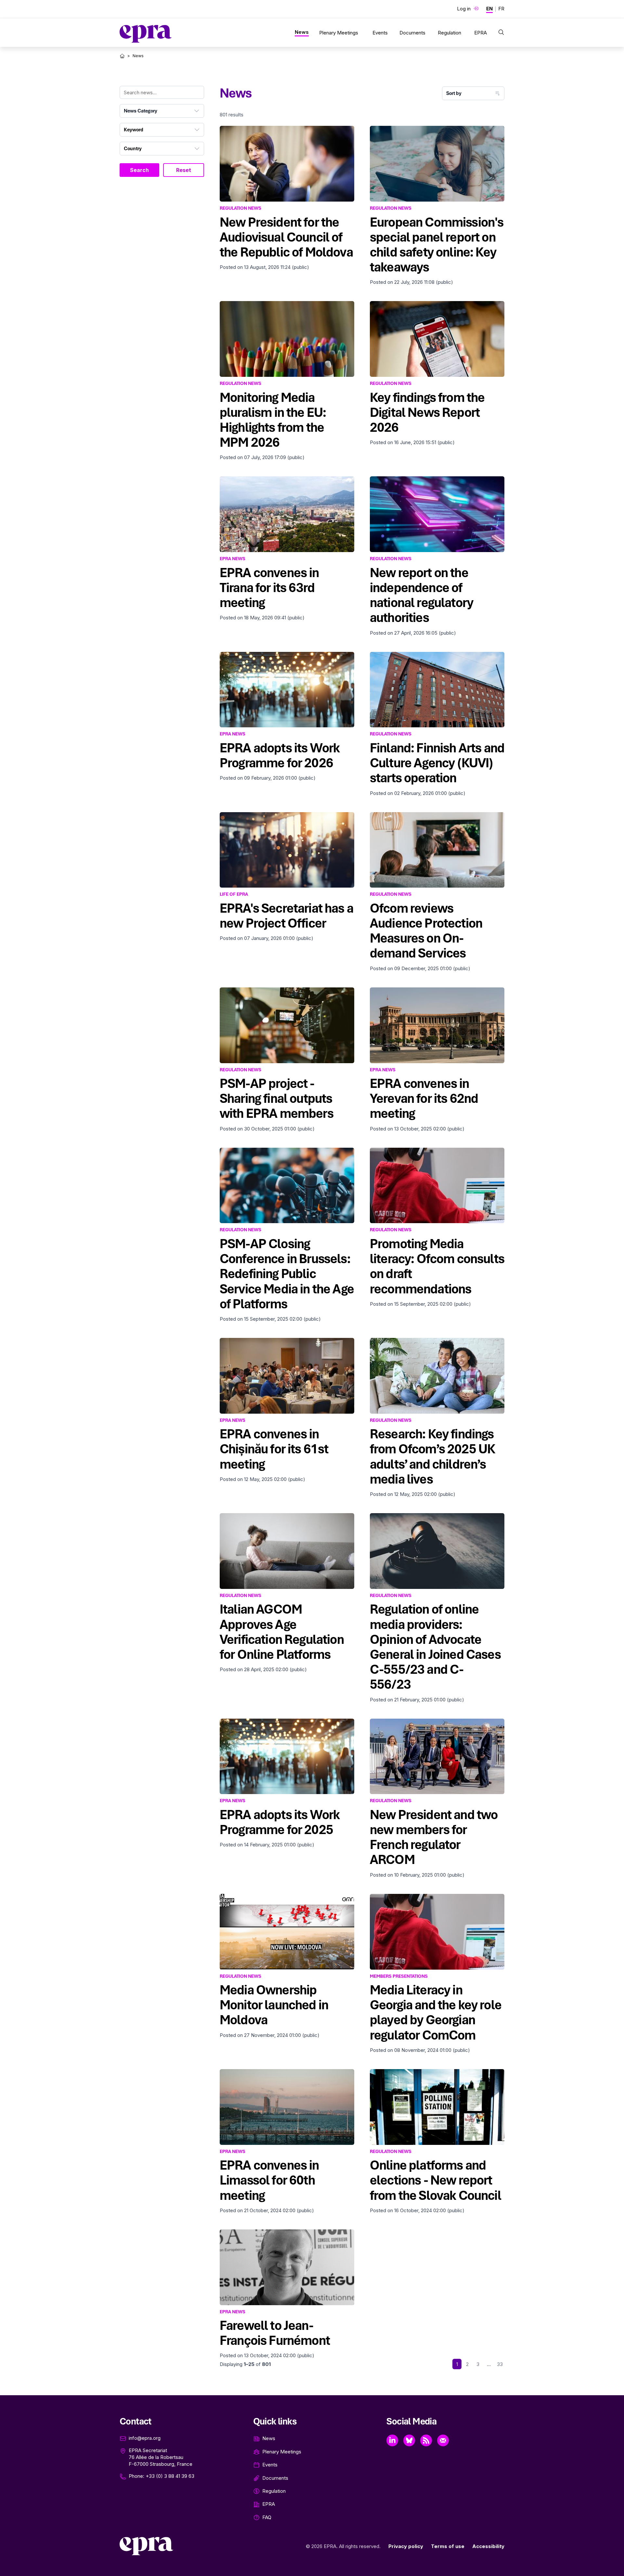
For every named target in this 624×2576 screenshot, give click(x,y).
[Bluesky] (409, 2440)
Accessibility (488, 2546)
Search (139, 170)
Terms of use (448, 2546)
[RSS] (426, 2440)
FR (501, 9)
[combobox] (162, 111)
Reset (184, 170)
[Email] (443, 2440)
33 (500, 2364)
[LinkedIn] (392, 2440)
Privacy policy (406, 2546)
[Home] (122, 56)
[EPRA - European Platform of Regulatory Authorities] (146, 34)
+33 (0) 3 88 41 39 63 (170, 2476)
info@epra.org (145, 2438)
